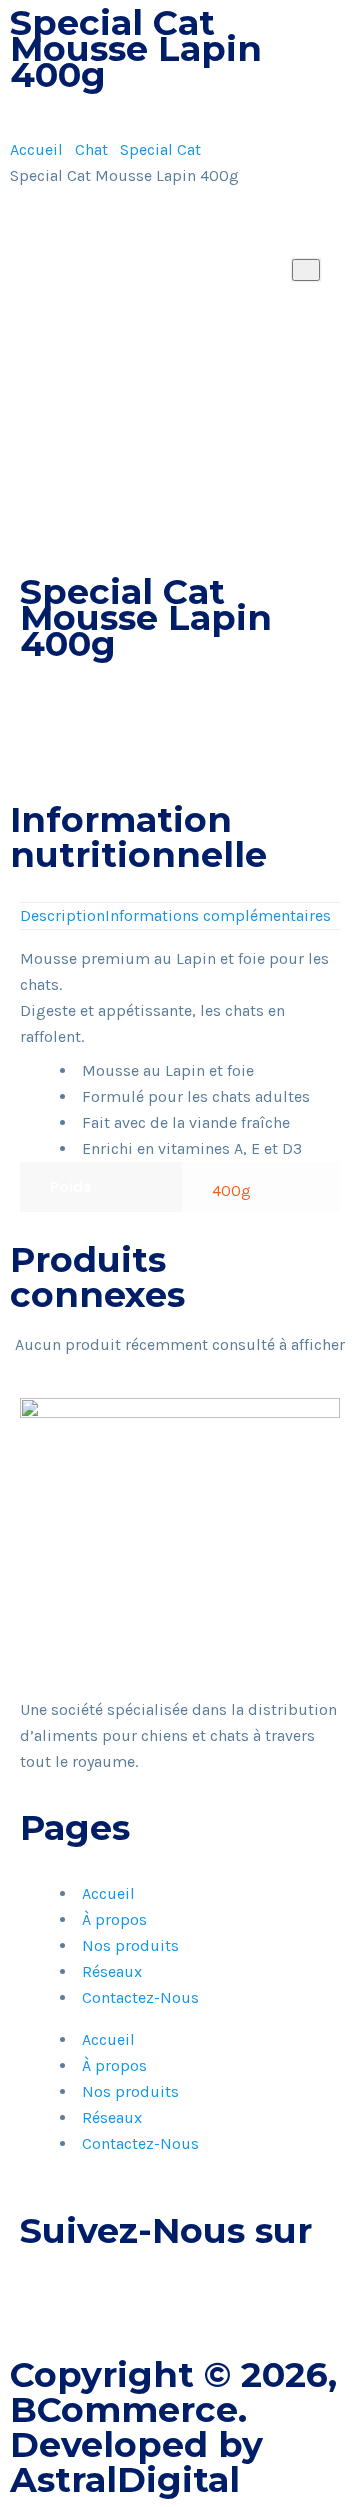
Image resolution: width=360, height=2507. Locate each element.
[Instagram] (99, 2293)
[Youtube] (153, 2293)
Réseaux (112, 1971)
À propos (114, 1919)
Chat (91, 149)
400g (231, 1190)
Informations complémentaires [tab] (218, 915)
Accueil (36, 149)
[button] (26, 779)
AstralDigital (125, 2479)
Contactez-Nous (140, 1997)
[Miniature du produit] (306, 270)
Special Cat (160, 149)
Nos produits (130, 1945)
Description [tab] (62, 915)
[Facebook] (45, 2293)
